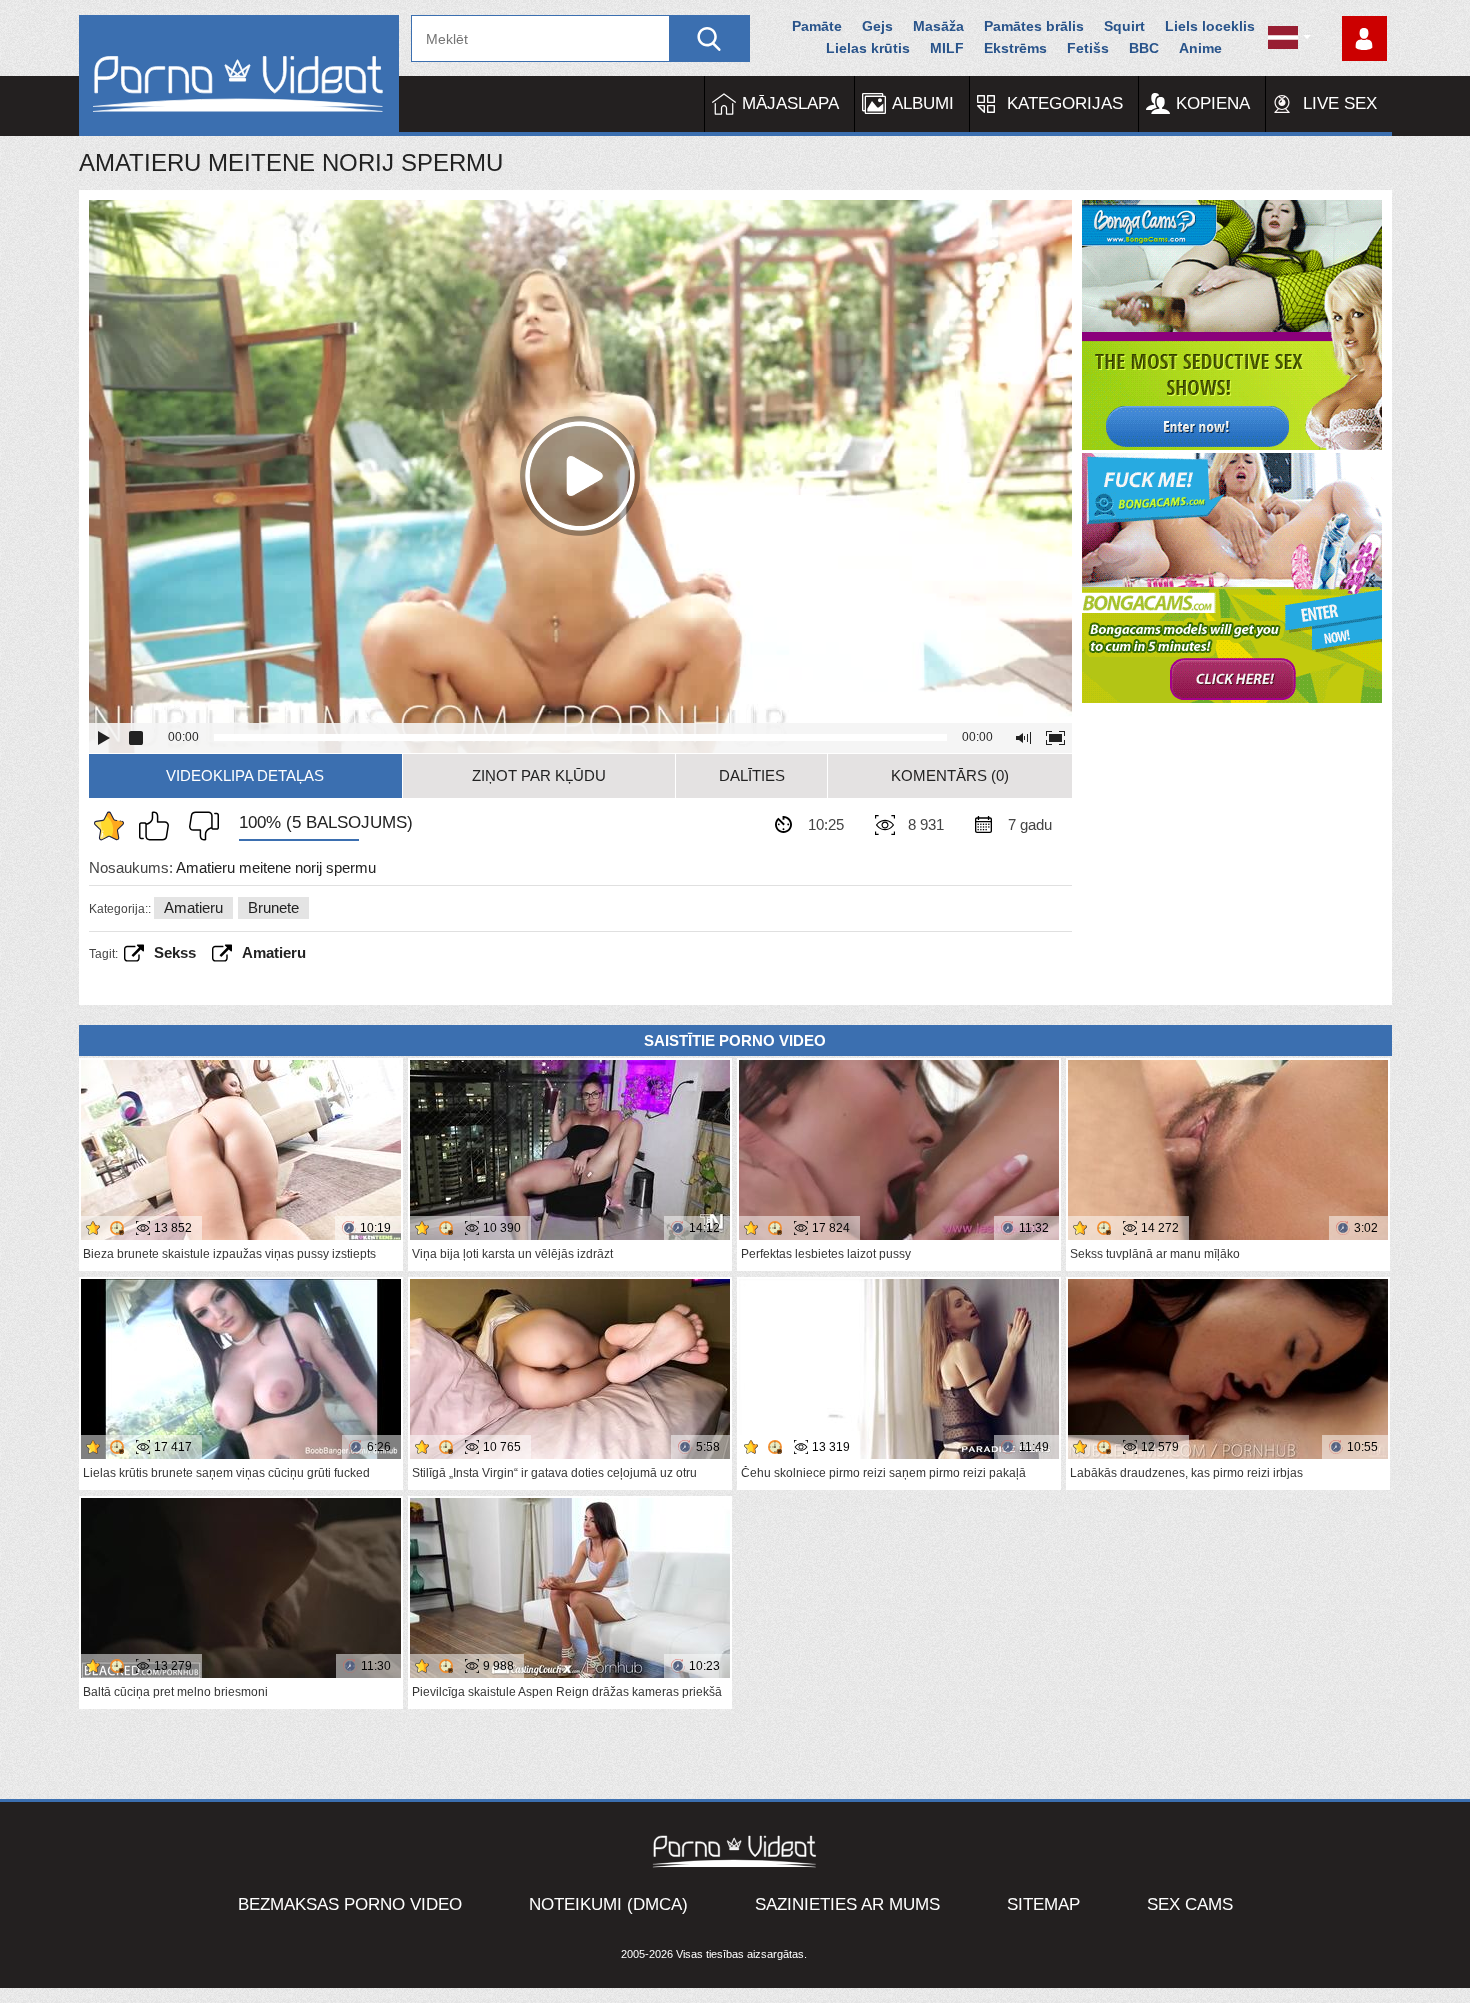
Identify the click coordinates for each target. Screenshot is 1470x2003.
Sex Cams (1190, 1904)
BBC (1144, 48)
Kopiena (1213, 103)
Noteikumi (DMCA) (608, 1904)
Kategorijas (1065, 103)
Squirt (1124, 26)
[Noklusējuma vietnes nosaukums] (239, 75)
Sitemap (1043, 1904)
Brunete (273, 907)
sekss (175, 952)
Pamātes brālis (1034, 26)
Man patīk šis (159, 826)
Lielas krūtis (868, 48)
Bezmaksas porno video (350, 1904)
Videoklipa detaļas (245, 775)
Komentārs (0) (950, 775)
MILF (947, 48)
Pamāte (817, 26)
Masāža (938, 26)
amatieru (274, 952)
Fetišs (1088, 48)
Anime (1200, 48)
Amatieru (193, 907)
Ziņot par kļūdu (539, 775)
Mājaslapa (790, 103)
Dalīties (752, 775)
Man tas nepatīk (199, 826)
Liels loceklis (1210, 26)
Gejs (877, 26)
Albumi (923, 103)
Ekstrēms (1015, 48)
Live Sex (1340, 103)
